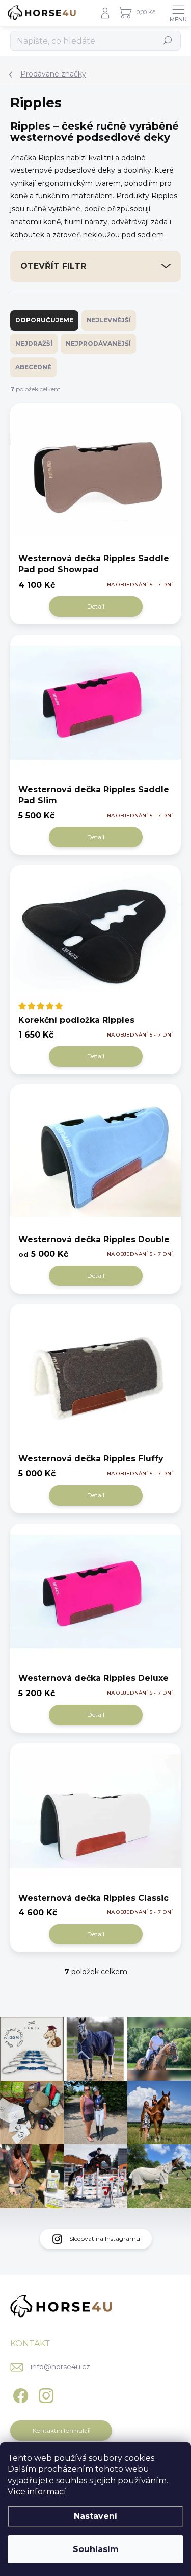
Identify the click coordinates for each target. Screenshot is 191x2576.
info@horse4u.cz (60, 2367)
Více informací (37, 2492)
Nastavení (95, 2516)
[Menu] (178, 13)
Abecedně (33, 367)
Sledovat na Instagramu (105, 2239)
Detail (96, 606)
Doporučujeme (44, 320)
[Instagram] (45, 2394)
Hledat (168, 41)
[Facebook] (19, 2394)
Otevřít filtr (53, 266)
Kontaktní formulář (61, 2430)
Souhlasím (96, 2549)
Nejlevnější (109, 320)
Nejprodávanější (98, 344)
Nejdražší (34, 344)
